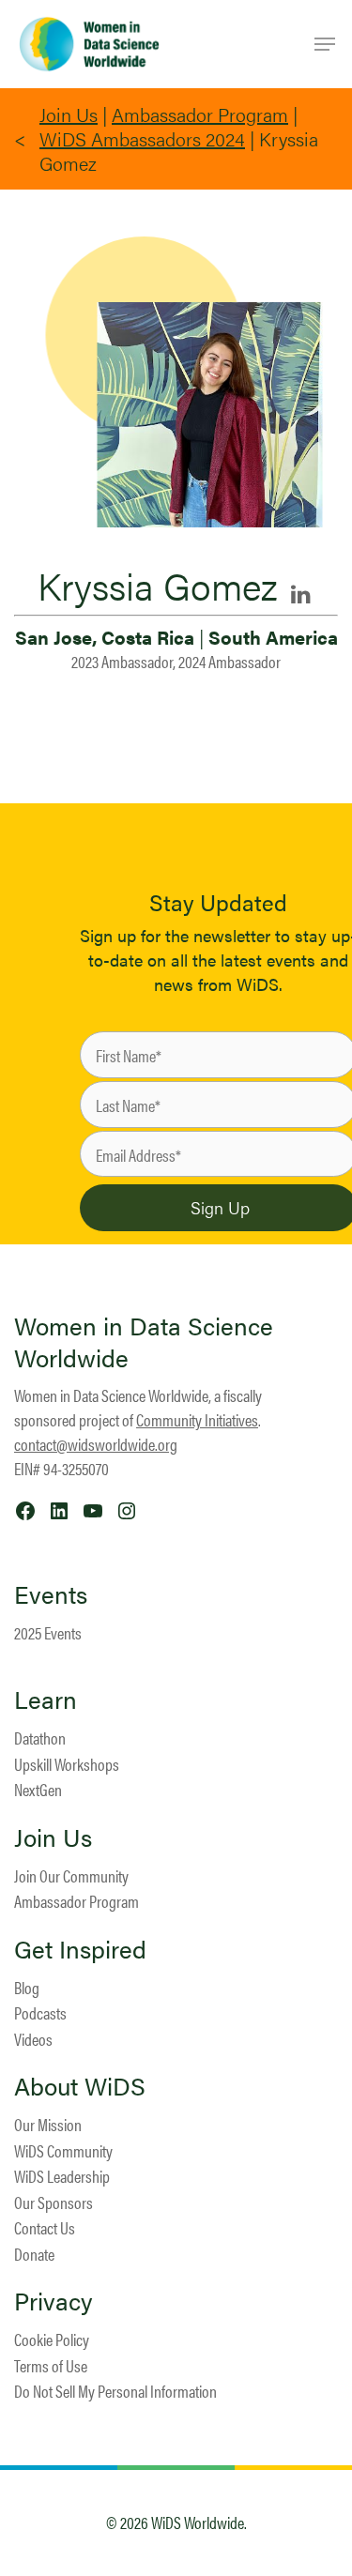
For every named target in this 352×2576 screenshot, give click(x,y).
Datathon (40, 1738)
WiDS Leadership (62, 2176)
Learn (46, 1700)
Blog (27, 1987)
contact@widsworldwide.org (96, 1444)
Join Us (69, 114)
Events (51, 1594)
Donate (34, 2254)
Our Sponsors (54, 2202)
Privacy (54, 2301)
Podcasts (40, 2012)
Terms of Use (51, 2365)
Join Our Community (71, 1875)
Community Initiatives (197, 1419)
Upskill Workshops (67, 1764)
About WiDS (80, 2086)
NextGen (38, 1789)
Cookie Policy (52, 2339)
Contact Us (45, 2227)
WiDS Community (63, 2150)
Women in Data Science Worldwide (144, 1341)
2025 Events (48, 1632)
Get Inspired (80, 1949)
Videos (33, 2039)
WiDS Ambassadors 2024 (142, 138)
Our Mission (48, 2124)
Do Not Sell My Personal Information (115, 2391)
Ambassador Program (200, 114)
